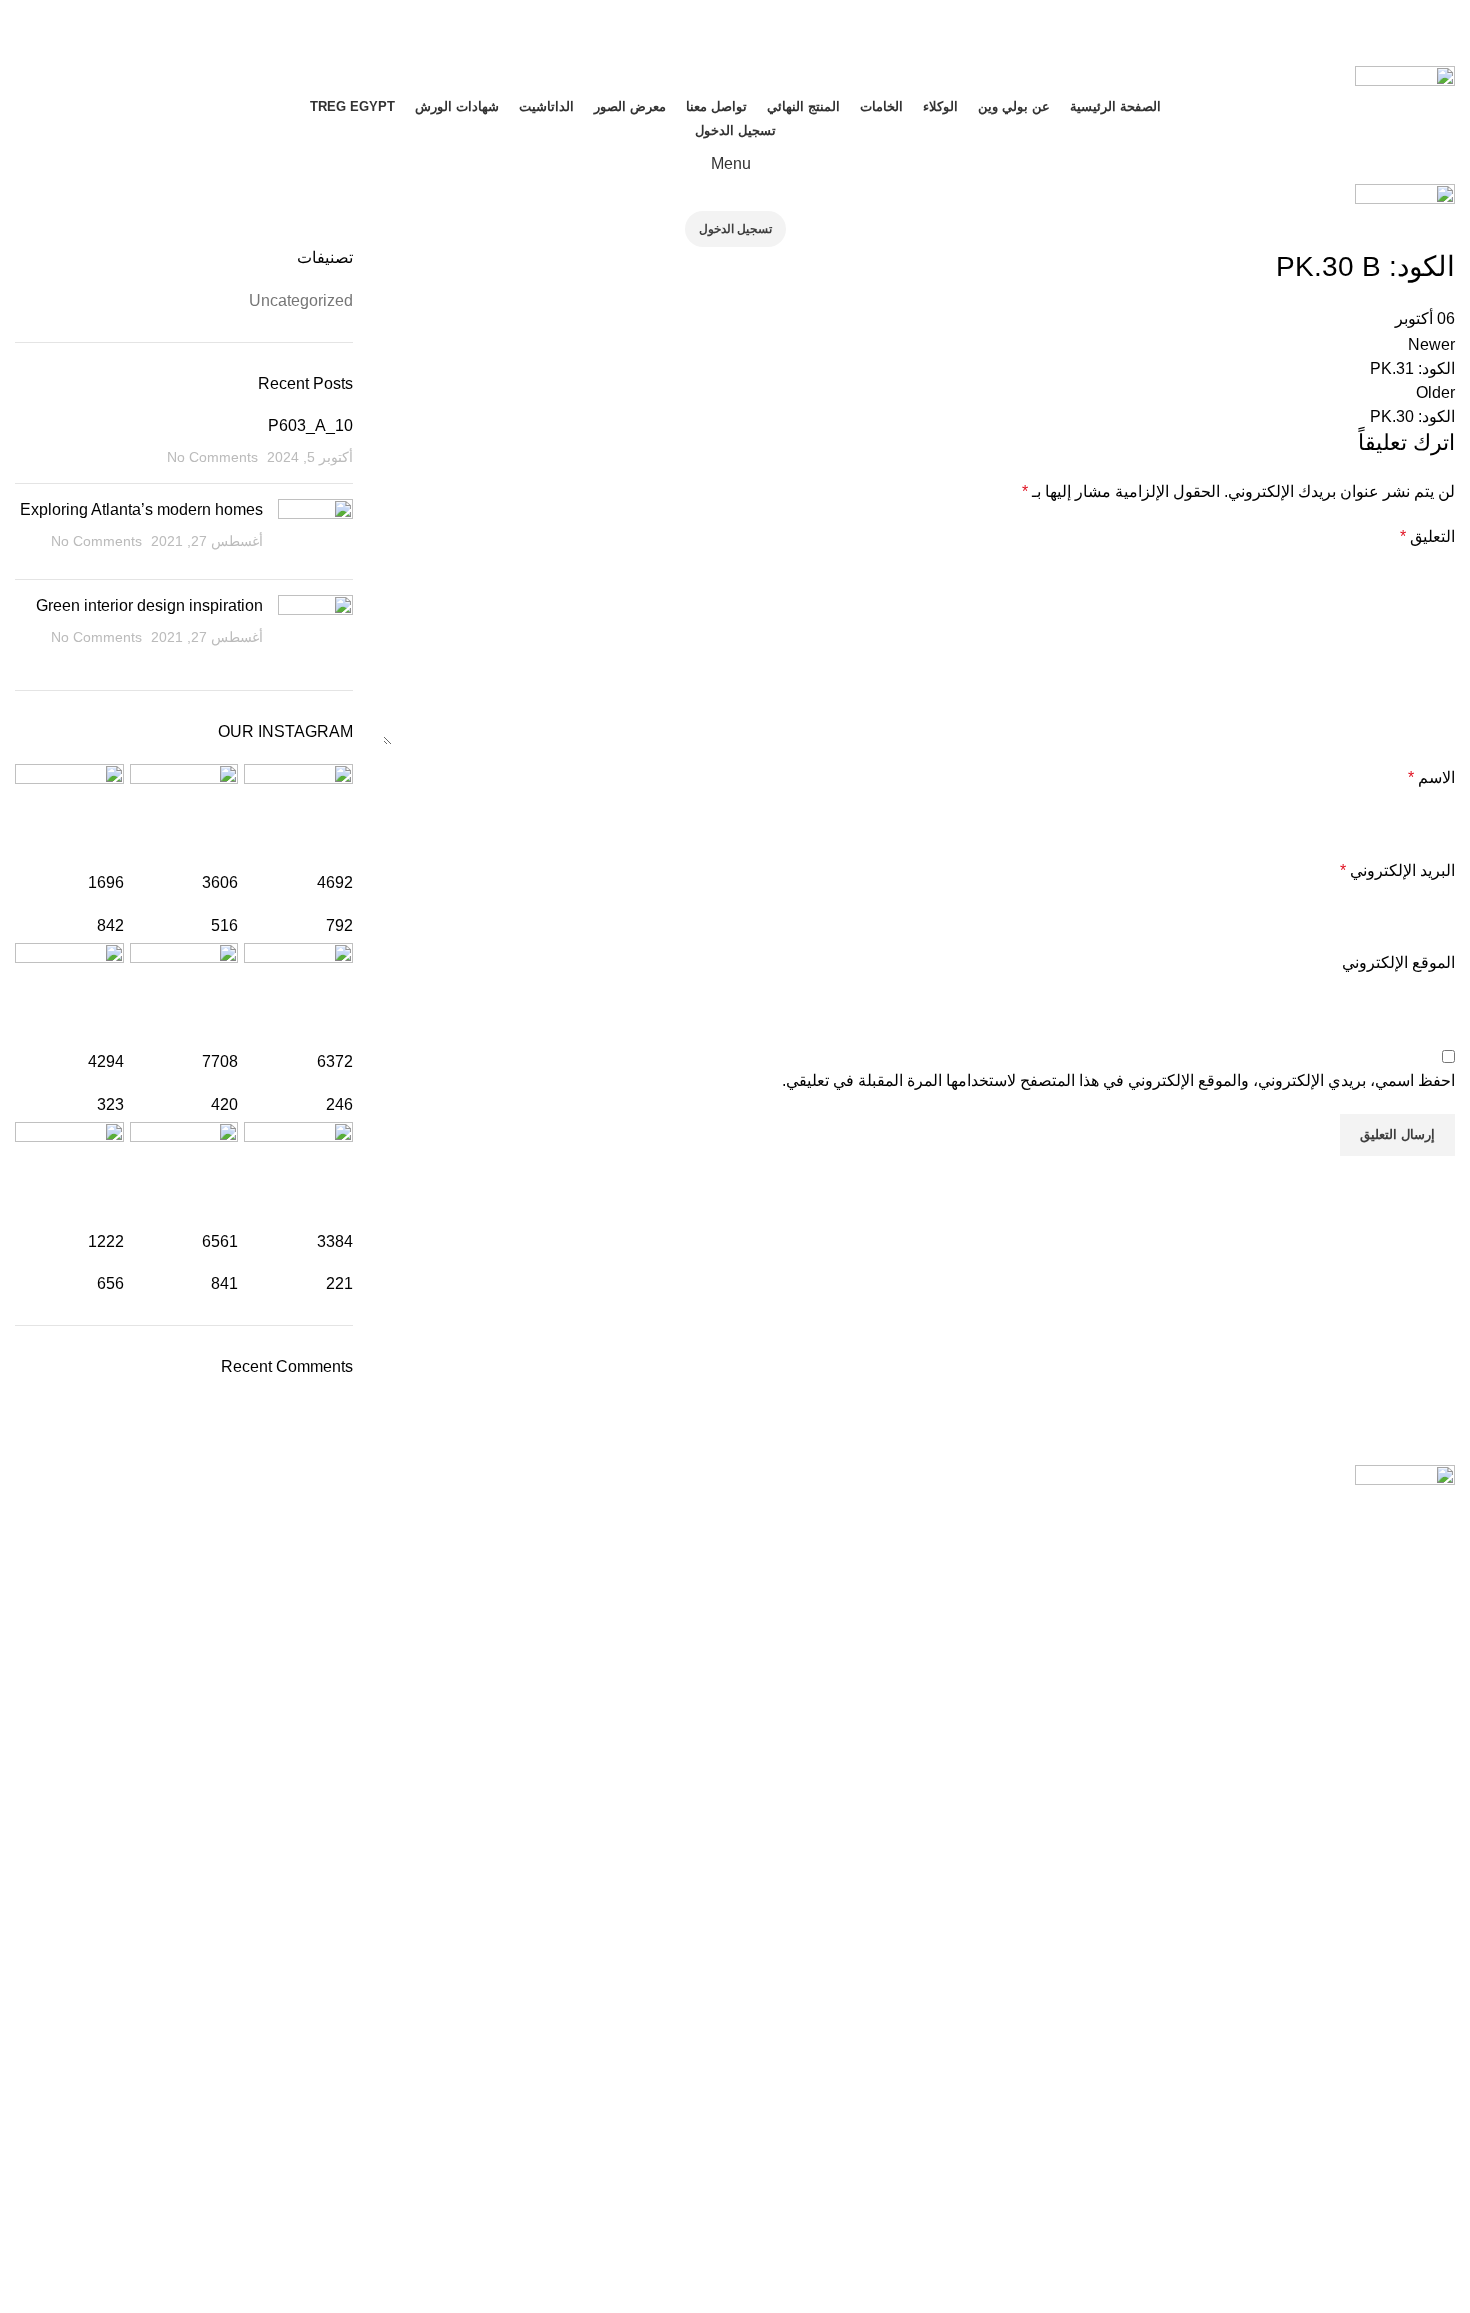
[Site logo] (1405, 78)
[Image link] (1405, 1476)
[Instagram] (1322, 2179)
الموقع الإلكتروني (1398, 962)
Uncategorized (301, 300)
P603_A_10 (310, 425)
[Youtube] (1376, 2179)
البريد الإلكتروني (1397, 870)
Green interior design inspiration (149, 605)
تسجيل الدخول (735, 130)
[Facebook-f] (1430, 2179)
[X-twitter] (1106, 2179)
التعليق (1427, 536)
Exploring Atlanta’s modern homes (141, 509)
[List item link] (735, 1767)
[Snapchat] (1268, 2179)
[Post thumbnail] (315, 531)
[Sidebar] (1445, 2288)
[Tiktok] (1214, 2179)
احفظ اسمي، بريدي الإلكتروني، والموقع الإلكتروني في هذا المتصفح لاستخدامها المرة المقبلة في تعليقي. (1118, 1080)
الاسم (1431, 777)
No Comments (212, 457)
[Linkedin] (1160, 2179)
